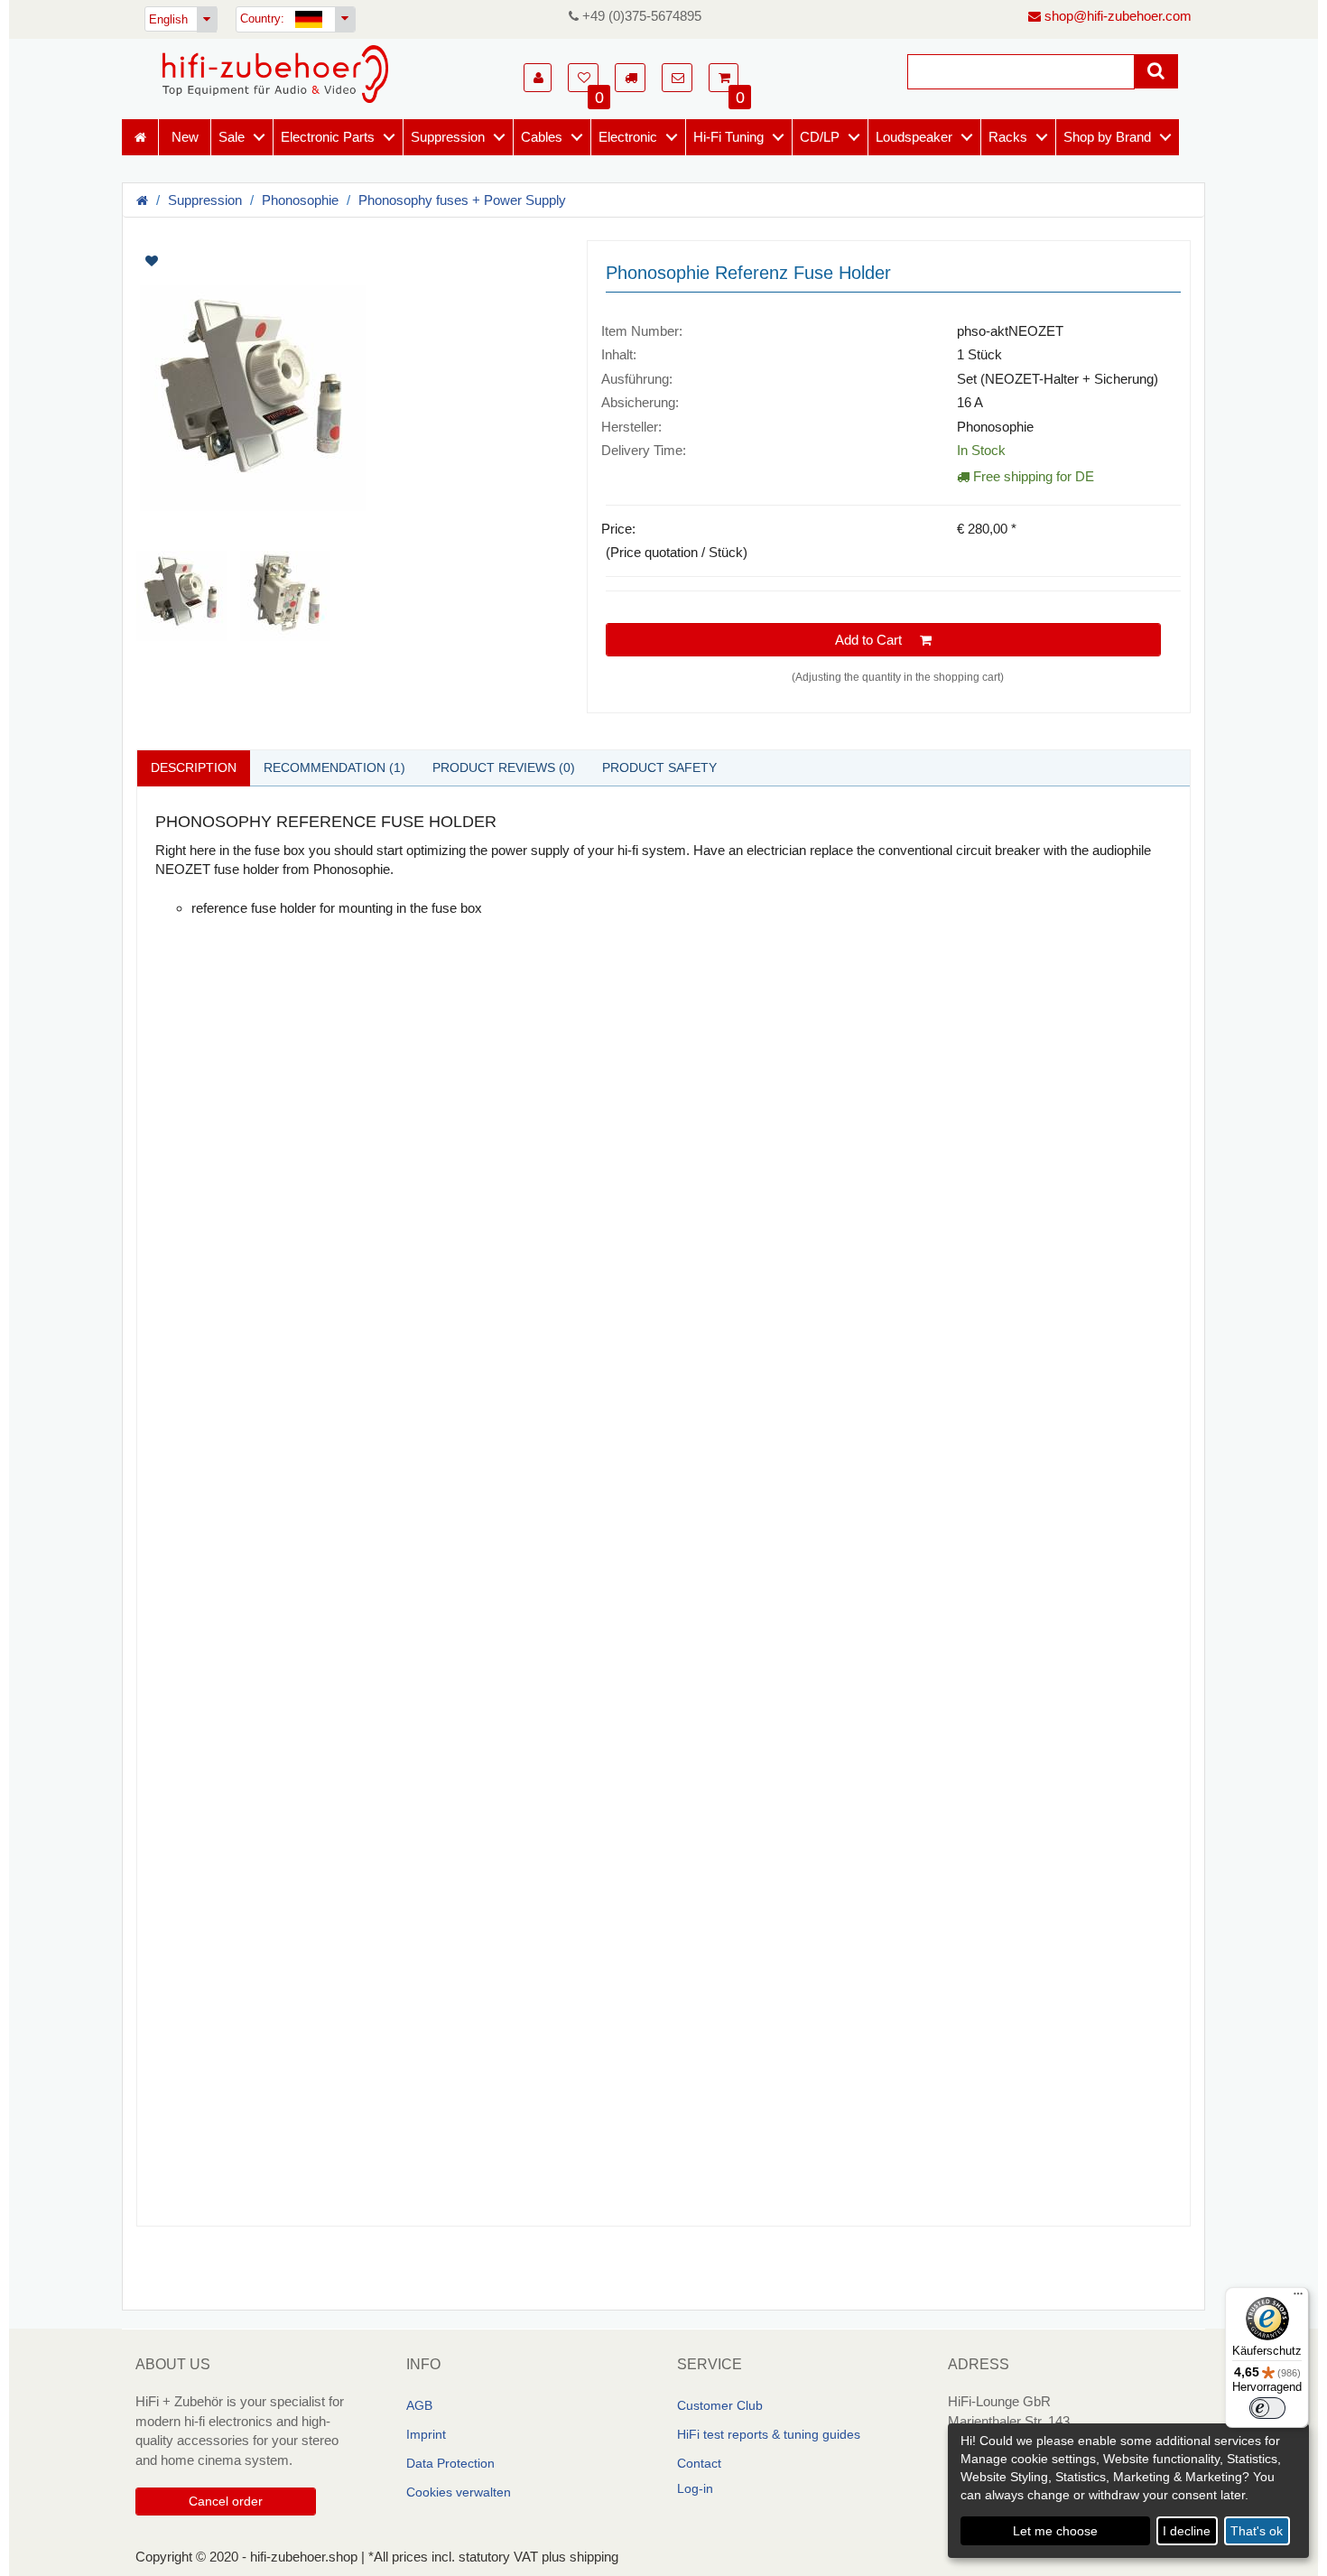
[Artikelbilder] (348, 441)
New (185, 137)
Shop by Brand (1107, 137)
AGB (419, 2405)
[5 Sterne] (295, 1967)
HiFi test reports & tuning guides (769, 2434)
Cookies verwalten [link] (459, 2492)
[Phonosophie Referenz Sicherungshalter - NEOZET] (348, 398)
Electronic (628, 137)
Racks (1008, 137)
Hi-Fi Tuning (728, 137)
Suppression (448, 137)
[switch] (1267, 2408)
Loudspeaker (914, 137)
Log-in (695, 2488)
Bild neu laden (470, 1859)
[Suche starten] (1156, 71)
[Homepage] (275, 74)
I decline (1187, 2531)
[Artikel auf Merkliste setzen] (246, 261)
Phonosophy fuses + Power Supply (462, 200)
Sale (232, 137)
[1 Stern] (223, 1967)
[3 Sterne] (259, 1967)
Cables (542, 137)
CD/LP (820, 137)
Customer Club (720, 2405)
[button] (538, 78)
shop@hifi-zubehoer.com (1116, 16)
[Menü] (1298, 2298)
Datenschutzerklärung (622, 1944)
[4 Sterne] (277, 1967)
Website (219, 2198)
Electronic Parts (328, 137)
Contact (699, 2463)
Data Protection (450, 2463)
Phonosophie (300, 200)
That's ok (1257, 2531)
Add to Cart (877, 640)
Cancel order (226, 2501)
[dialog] (1128, 2491)
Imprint (426, 2434)
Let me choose (1055, 2531)
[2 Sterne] (241, 1967)
